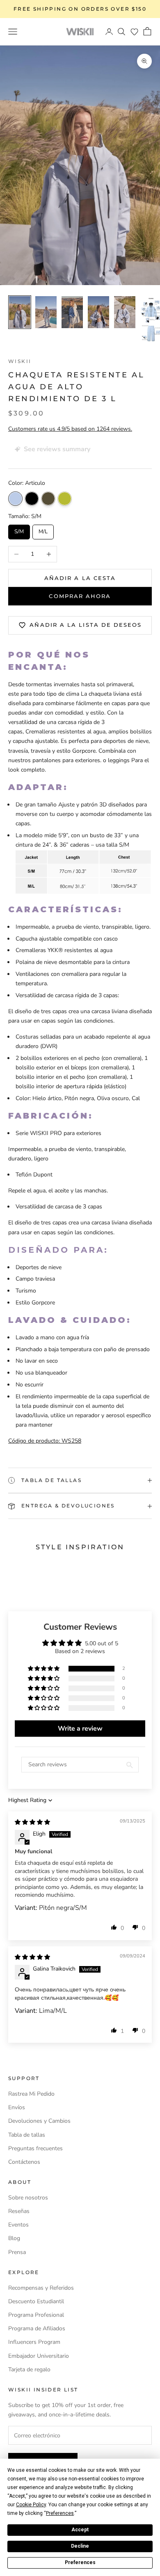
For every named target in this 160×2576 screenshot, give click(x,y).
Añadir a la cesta (80, 578)
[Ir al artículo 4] (98, 312)
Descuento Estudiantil (36, 2301)
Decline (80, 2546)
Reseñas (19, 2211)
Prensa (17, 2252)
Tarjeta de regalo (29, 2369)
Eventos (18, 2225)
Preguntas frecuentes (35, 2148)
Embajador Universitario (39, 2356)
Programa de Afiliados (37, 2328)
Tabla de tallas (27, 2135)
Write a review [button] (80, 1729)
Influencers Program (34, 2342)
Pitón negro (32, 499)
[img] (32, 1822)
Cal (65, 499)
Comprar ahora (80, 596)
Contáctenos (24, 2162)
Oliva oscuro (48, 499)
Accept (80, 2530)
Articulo (15, 499)
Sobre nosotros (28, 2198)
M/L (43, 530)
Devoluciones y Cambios (39, 2121)
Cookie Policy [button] (31, 2505)
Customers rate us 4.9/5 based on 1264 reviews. (70, 429)
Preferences (80, 2562)
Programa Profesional (36, 2315)
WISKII (20, 361)
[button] (134, 32)
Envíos (17, 2107)
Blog (14, 2238)
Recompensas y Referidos (41, 2288)
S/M (19, 530)
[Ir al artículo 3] (72, 312)
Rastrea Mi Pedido (31, 2094)
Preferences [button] (60, 2513)
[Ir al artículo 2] (46, 312)
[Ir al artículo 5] (125, 312)
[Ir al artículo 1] (20, 312)
